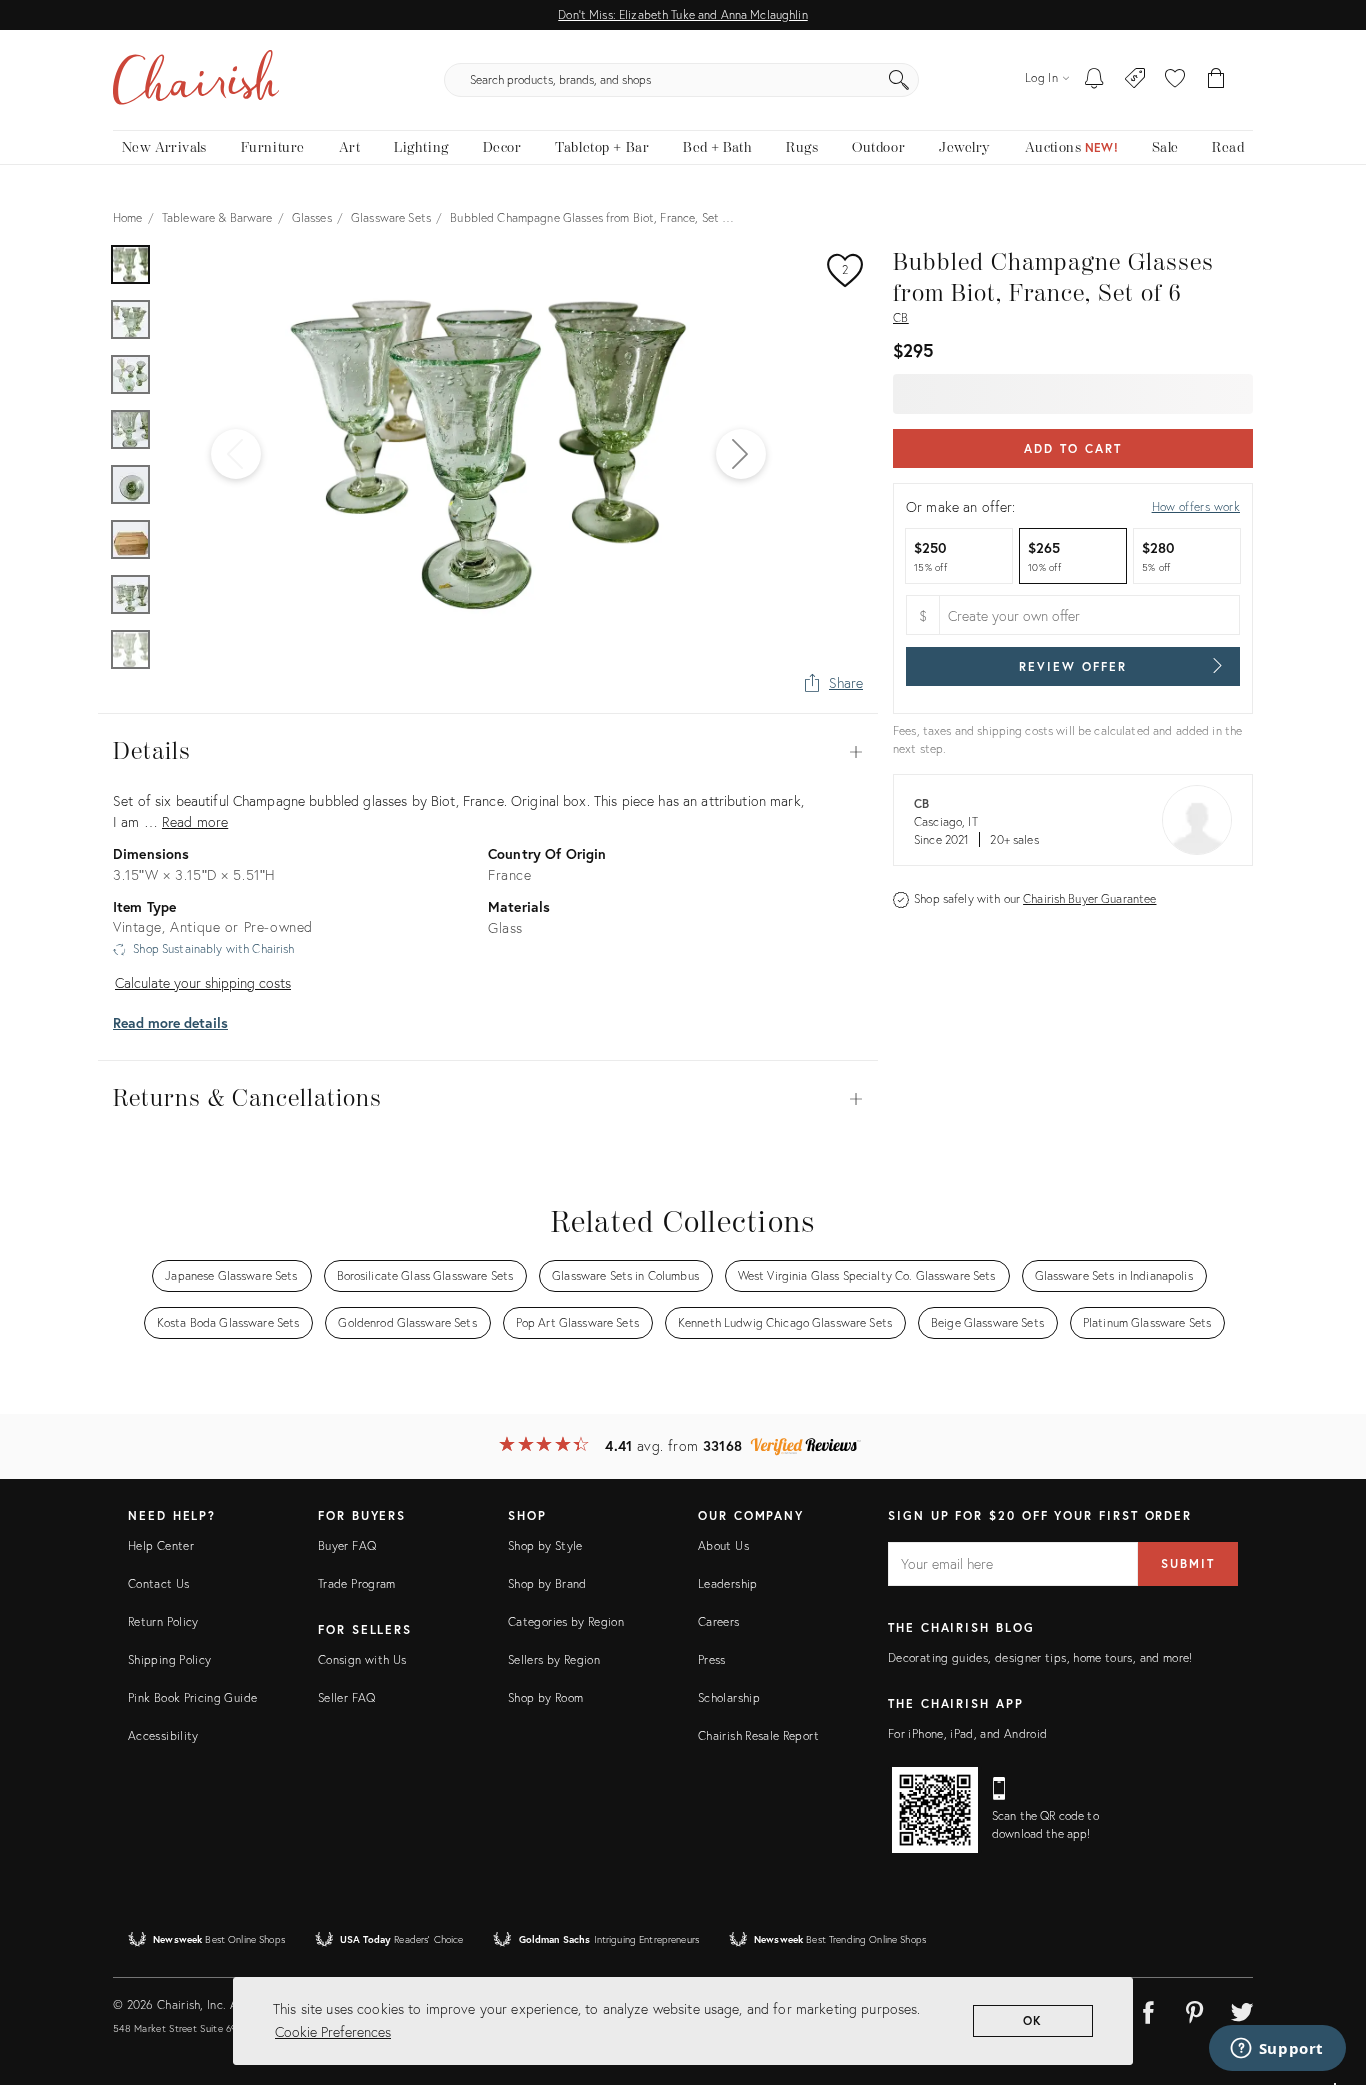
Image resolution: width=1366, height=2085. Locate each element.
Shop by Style (545, 1545)
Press (712, 1659)
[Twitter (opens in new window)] (1242, 2009)
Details (488, 752)
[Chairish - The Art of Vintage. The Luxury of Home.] (196, 80)
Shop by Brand (547, 1583)
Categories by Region (566, 1621)
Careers (719, 1621)
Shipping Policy (169, 1659)
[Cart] (1216, 80)
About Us (723, 1545)
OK (1033, 2020)
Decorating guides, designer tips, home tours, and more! (1040, 1657)
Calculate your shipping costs (203, 982)
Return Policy (163, 1621)
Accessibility (163, 1735)
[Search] (899, 80)
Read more (195, 821)
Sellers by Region (554, 1659)
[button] (1175, 80)
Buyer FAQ (347, 1545)
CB (901, 317)
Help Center (161, 1545)
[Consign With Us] (1135, 80)
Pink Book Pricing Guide (192, 1697)
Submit (1188, 1563)
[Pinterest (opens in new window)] (1195, 2009)
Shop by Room (545, 1697)
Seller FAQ (347, 1697)
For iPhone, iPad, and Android (967, 1733)
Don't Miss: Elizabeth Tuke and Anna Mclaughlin (682, 14)
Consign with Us (362, 1659)
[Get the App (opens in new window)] (935, 1810)
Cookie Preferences (333, 2031)
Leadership (728, 1583)
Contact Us (159, 1583)
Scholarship (729, 1697)
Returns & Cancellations (488, 1099)
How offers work (1196, 506)
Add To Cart (1072, 448)
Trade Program (357, 1583)
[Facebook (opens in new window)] (1148, 2009)
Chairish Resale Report (758, 1735)
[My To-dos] (1094, 80)
